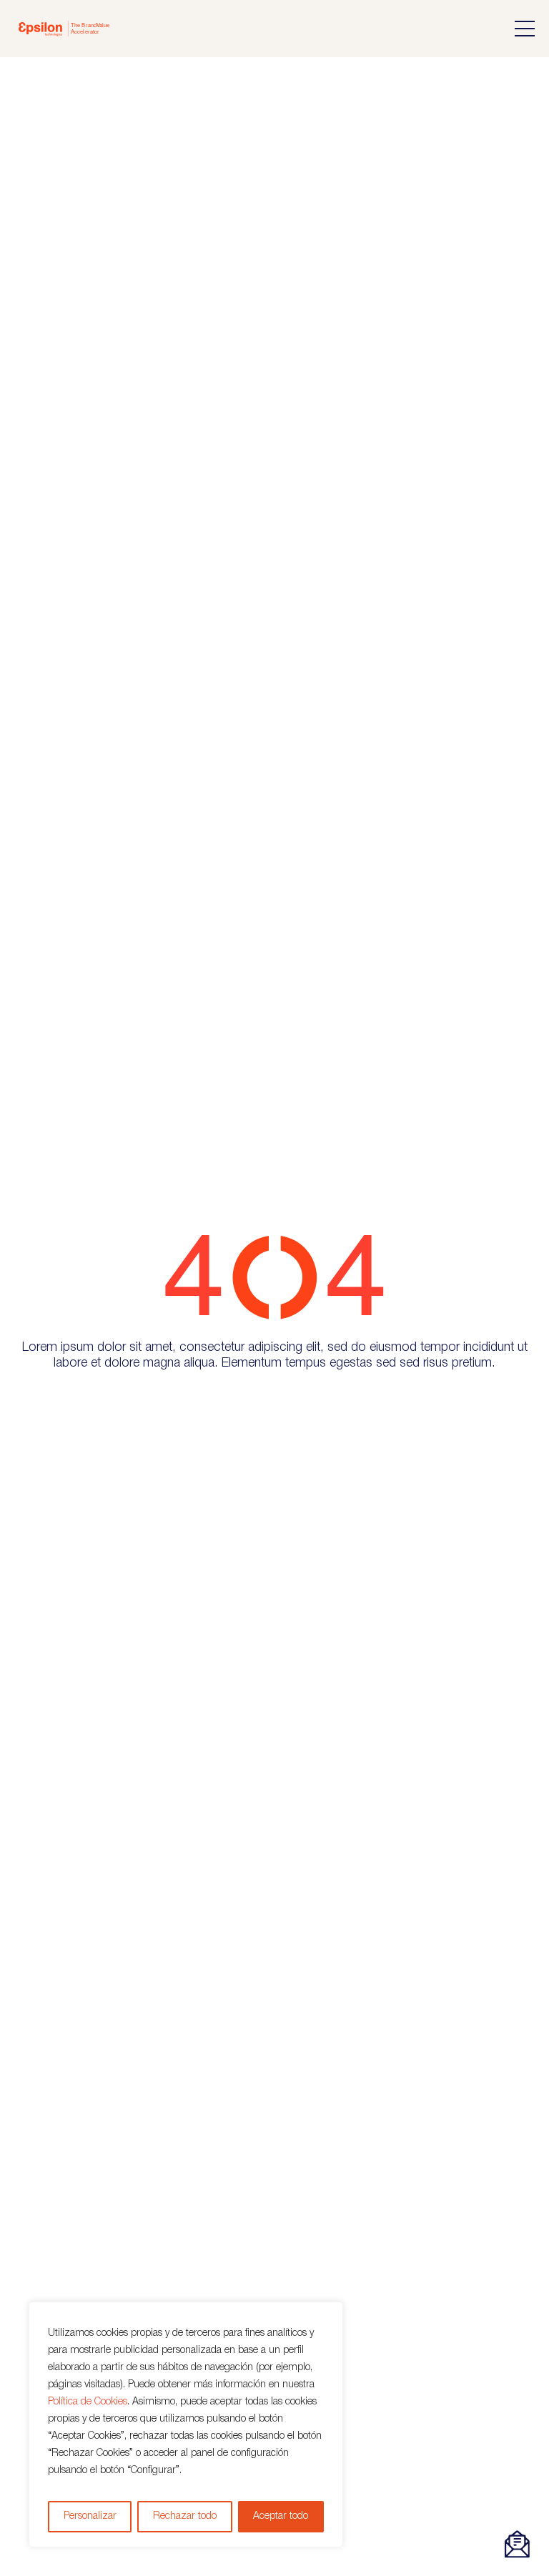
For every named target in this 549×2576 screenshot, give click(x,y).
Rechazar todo (185, 2516)
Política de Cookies (88, 2402)
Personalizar (90, 2516)
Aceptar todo (281, 2516)
